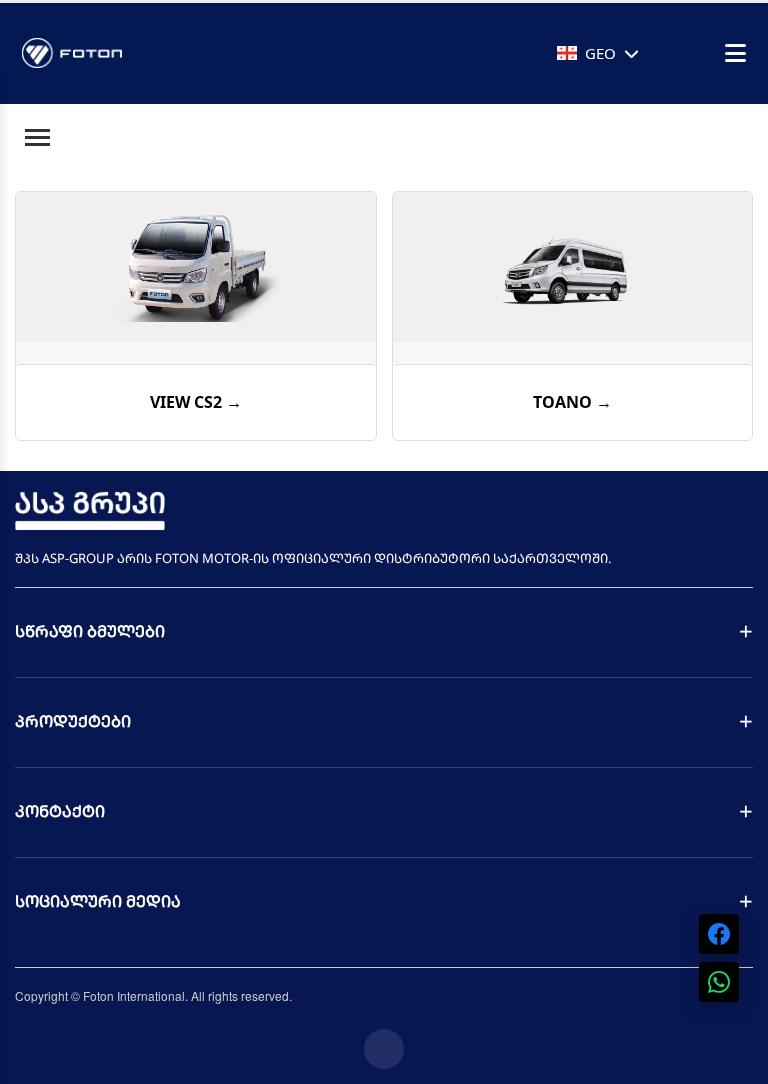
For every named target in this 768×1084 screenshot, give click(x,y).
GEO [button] (600, 53)
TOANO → (572, 402)
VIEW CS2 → (196, 402)
